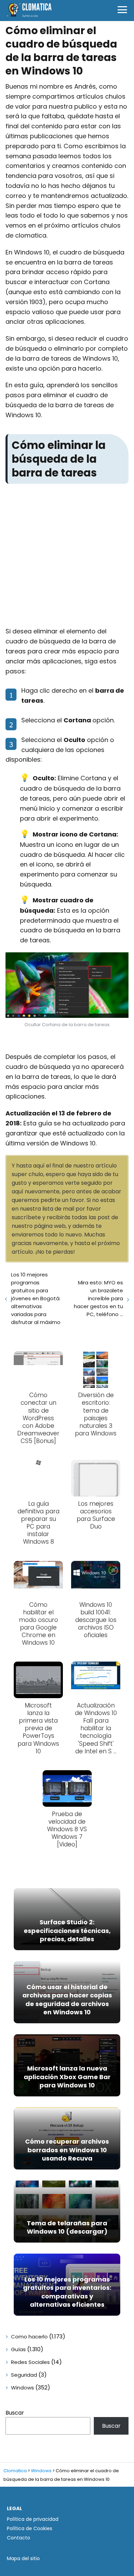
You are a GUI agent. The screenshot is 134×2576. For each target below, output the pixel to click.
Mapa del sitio (23, 2558)
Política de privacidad (33, 2519)
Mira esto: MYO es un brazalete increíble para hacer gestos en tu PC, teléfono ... (98, 1298)
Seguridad (24, 2375)
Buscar (15, 2413)
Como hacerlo (29, 2337)
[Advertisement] (67, 557)
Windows (23, 2388)
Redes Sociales (30, 2362)
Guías (18, 2349)
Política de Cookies (30, 2528)
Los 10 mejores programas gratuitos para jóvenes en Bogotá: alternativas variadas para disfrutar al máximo (36, 1298)
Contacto (19, 2538)
